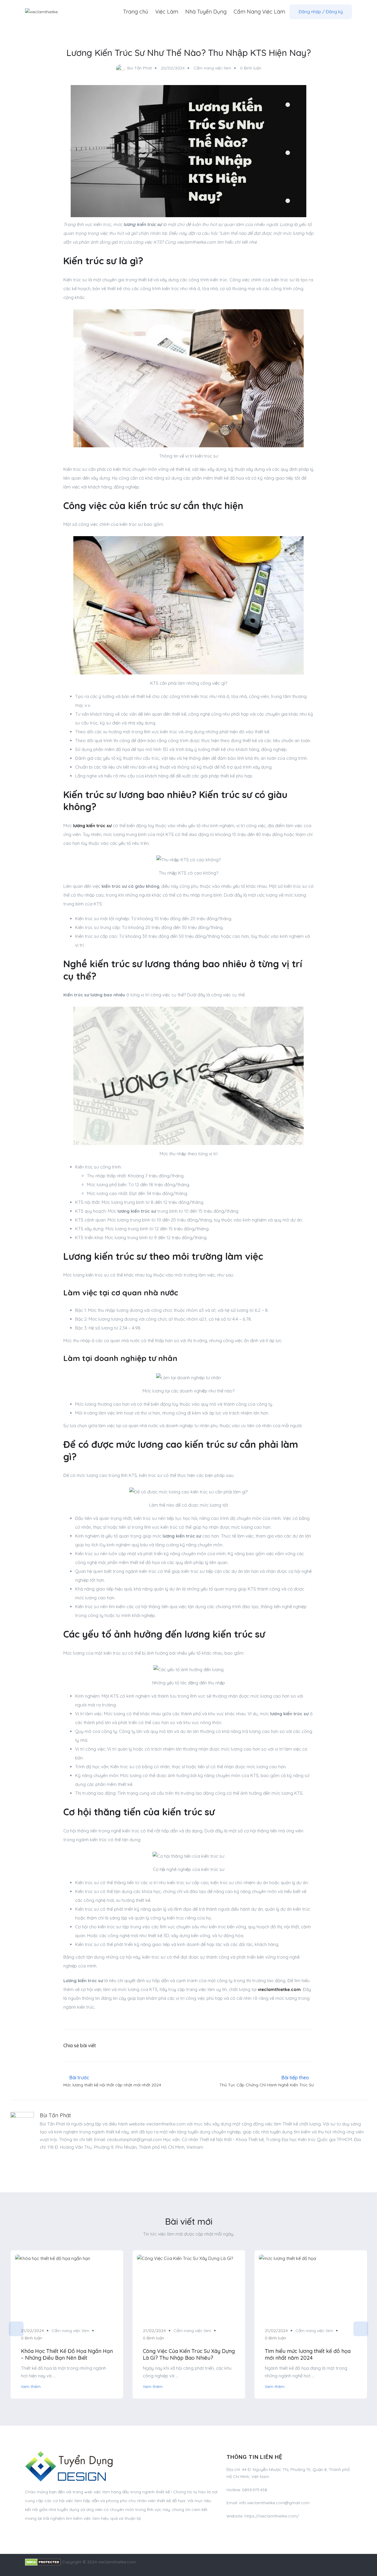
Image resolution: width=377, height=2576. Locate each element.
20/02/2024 (173, 68)
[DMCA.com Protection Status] (43, 2562)
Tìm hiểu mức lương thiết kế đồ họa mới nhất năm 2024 (308, 2354)
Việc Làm (167, 12)
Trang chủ (136, 12)
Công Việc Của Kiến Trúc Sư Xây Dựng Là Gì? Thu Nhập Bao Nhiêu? (189, 2354)
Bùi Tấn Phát (55, 2115)
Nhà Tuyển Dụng (206, 12)
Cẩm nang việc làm (212, 68)
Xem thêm (31, 2386)
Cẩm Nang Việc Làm (259, 12)
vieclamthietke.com (279, 1989)
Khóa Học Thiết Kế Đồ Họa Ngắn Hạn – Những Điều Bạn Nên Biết (67, 2354)
